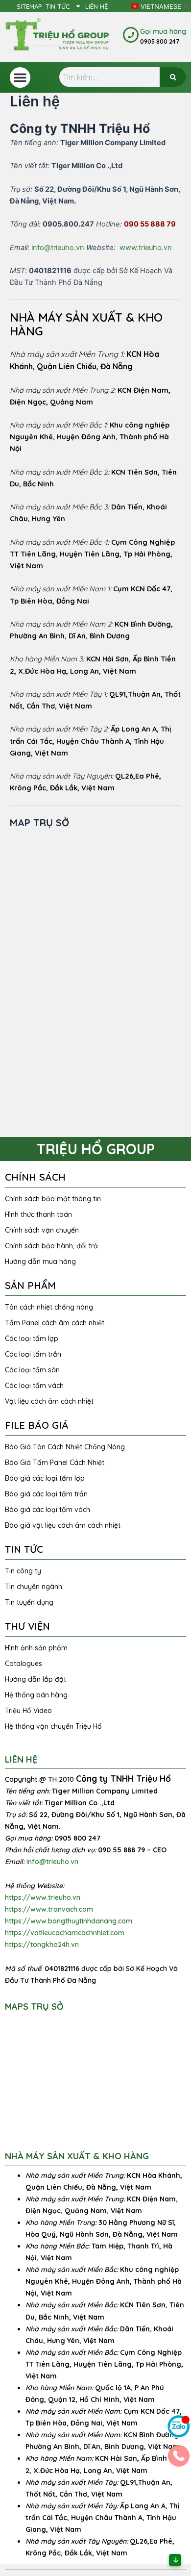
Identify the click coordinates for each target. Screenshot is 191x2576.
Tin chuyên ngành (34, 1587)
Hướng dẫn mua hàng (40, 1262)
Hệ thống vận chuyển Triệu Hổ (53, 1726)
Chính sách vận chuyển (42, 1230)
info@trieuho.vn (58, 248)
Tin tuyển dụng (29, 1602)
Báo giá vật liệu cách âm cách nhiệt (63, 1525)
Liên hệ (96, 6)
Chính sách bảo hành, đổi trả (51, 1246)
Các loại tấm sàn (32, 1370)
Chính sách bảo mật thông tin (53, 1199)
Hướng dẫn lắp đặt (36, 1679)
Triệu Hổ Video (28, 1711)
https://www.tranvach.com (49, 1909)
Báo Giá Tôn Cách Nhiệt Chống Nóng (65, 1447)
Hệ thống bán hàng (36, 1695)
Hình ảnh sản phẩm (36, 1648)
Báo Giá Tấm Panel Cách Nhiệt (55, 1463)
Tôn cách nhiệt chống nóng (49, 1307)
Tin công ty (23, 1571)
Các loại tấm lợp (32, 1339)
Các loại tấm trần (33, 1354)
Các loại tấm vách (34, 1386)
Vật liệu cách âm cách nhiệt (49, 1401)
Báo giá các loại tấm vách (48, 1510)
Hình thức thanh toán (38, 1214)
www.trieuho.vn (146, 248)
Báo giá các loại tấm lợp (45, 1478)
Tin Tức (58, 6)
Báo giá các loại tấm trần (46, 1494)
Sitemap (29, 6)
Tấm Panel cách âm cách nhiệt (55, 1323)
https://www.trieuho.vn (43, 1897)
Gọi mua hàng (163, 31)
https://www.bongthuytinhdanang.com (69, 1921)
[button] (20, 77)
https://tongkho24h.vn (42, 1945)
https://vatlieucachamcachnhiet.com (65, 1933)
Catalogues (24, 1664)
